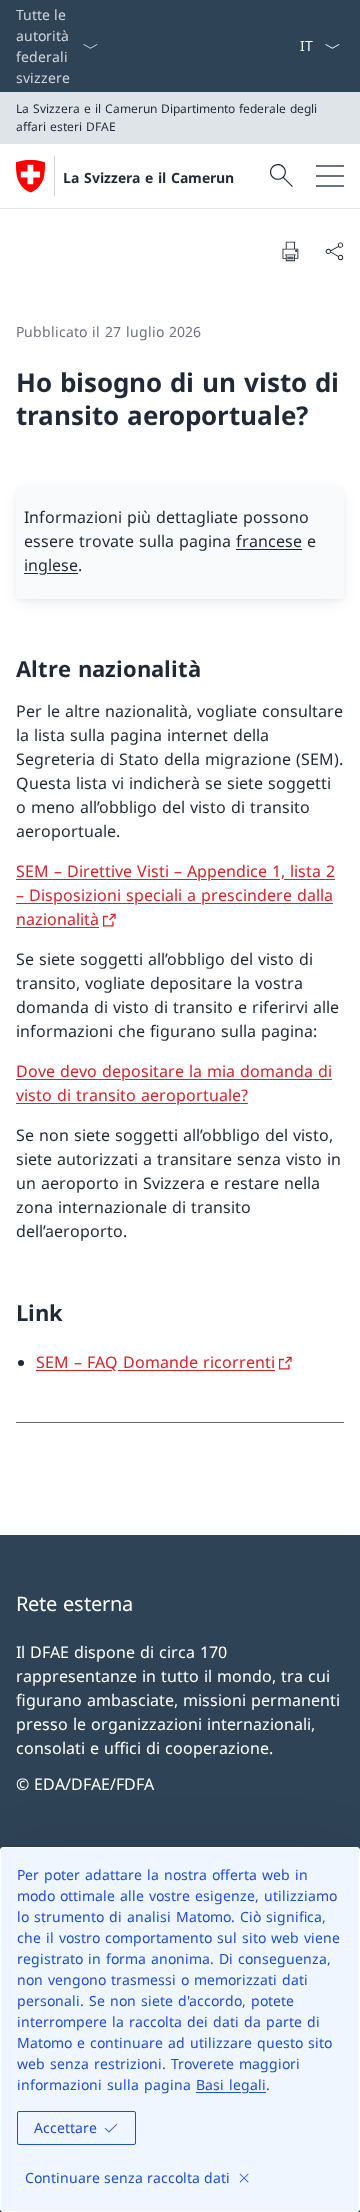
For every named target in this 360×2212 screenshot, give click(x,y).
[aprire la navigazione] (330, 176)
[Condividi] (334, 251)
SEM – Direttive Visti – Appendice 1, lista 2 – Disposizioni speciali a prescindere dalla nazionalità (175, 895)
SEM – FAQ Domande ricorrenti (155, 1362)
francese (269, 541)
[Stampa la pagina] (290, 251)
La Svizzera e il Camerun (148, 177)
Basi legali (231, 2084)
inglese (51, 565)
